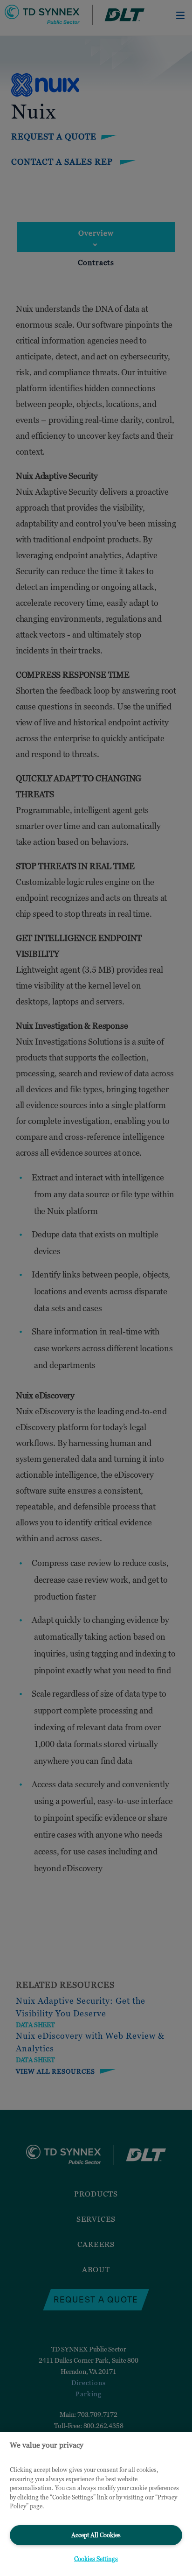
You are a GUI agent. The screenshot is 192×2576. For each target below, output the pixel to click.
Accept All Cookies (96, 2535)
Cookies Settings (96, 2559)
